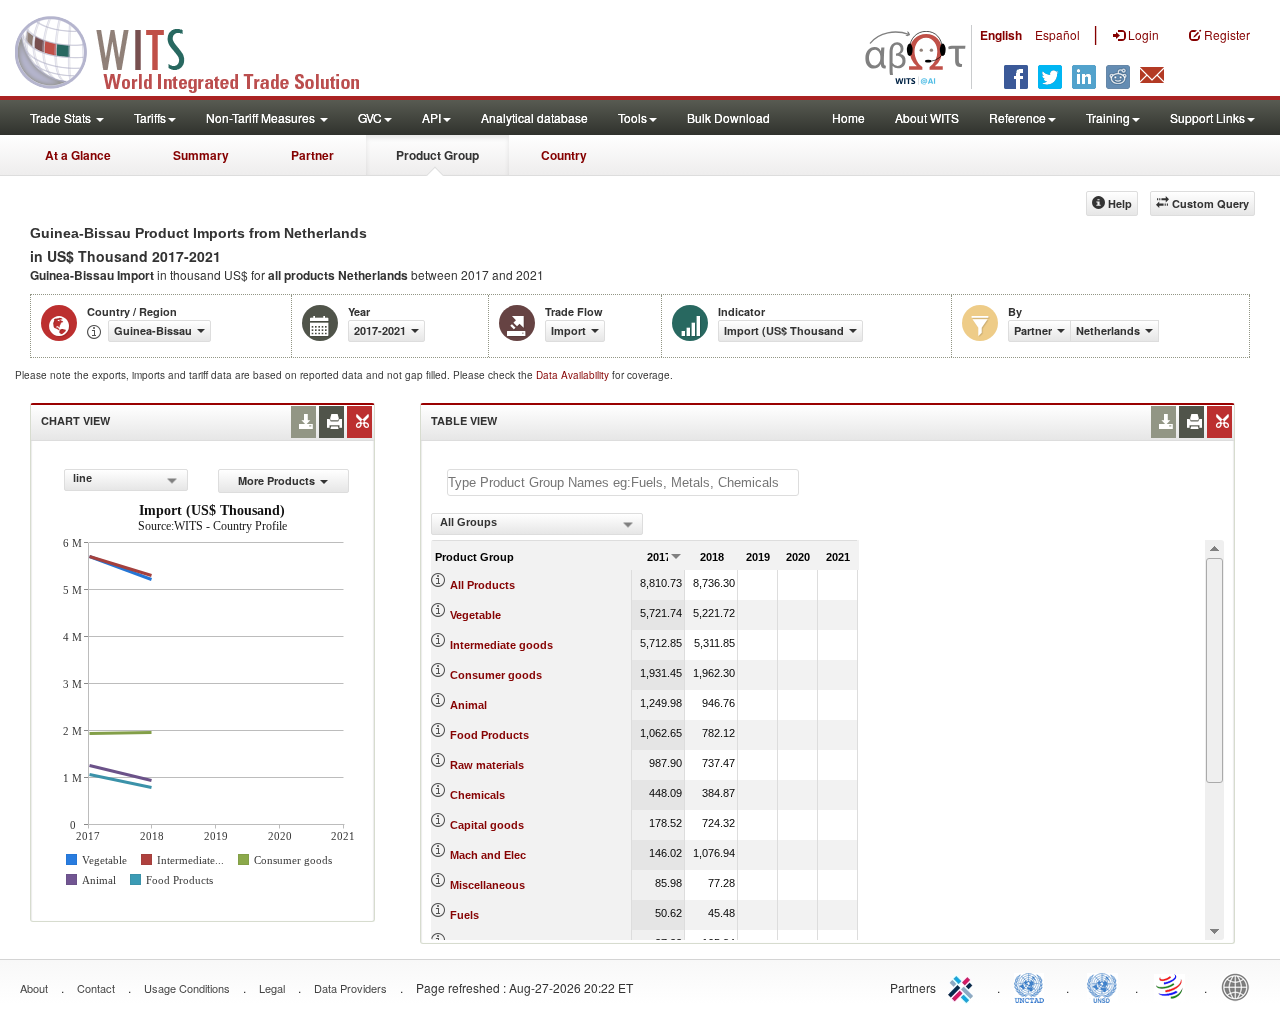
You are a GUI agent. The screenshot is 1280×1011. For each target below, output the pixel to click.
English (1001, 35)
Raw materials (487, 765)
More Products (276, 480)
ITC (964, 986)
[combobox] (126, 480)
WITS (200, 50)
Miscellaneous (487, 885)
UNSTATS (1102, 986)
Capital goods (487, 825)
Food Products (489, 735)
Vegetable (475, 615)
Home (848, 117)
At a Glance (78, 155)
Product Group (437, 155)
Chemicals (477, 795)
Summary (201, 155)
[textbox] (623, 482)
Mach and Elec (488, 855)
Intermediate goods (501, 645)
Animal (468, 705)
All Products (482, 585)
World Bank (1240, 986)
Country (564, 155)
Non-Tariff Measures (262, 117)
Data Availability (574, 375)
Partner (312, 155)
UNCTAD (1033, 986)
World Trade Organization (1171, 986)
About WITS (927, 117)
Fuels (464, 915)
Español (1057, 34)
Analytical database (534, 117)
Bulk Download (728, 117)
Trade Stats (62, 117)
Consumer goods (496, 675)
